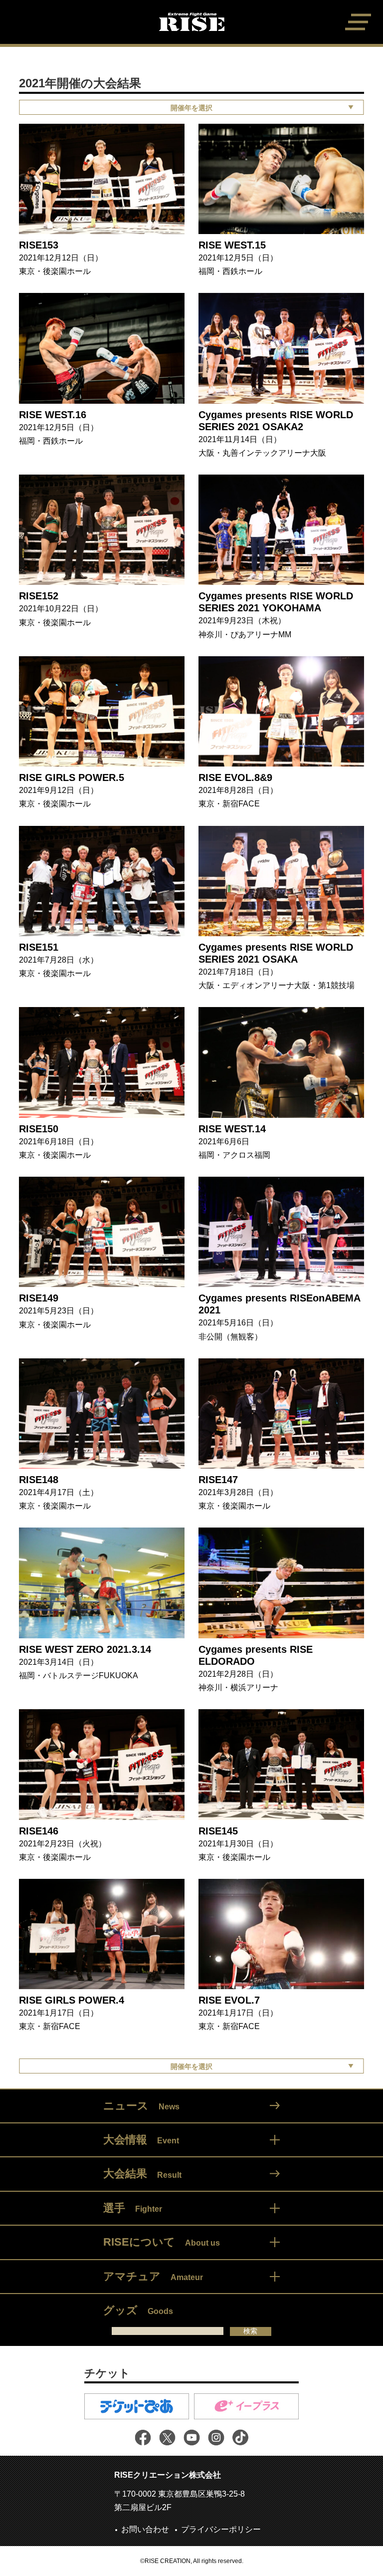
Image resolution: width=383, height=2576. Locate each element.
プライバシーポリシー (221, 2529)
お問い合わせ (145, 2529)
